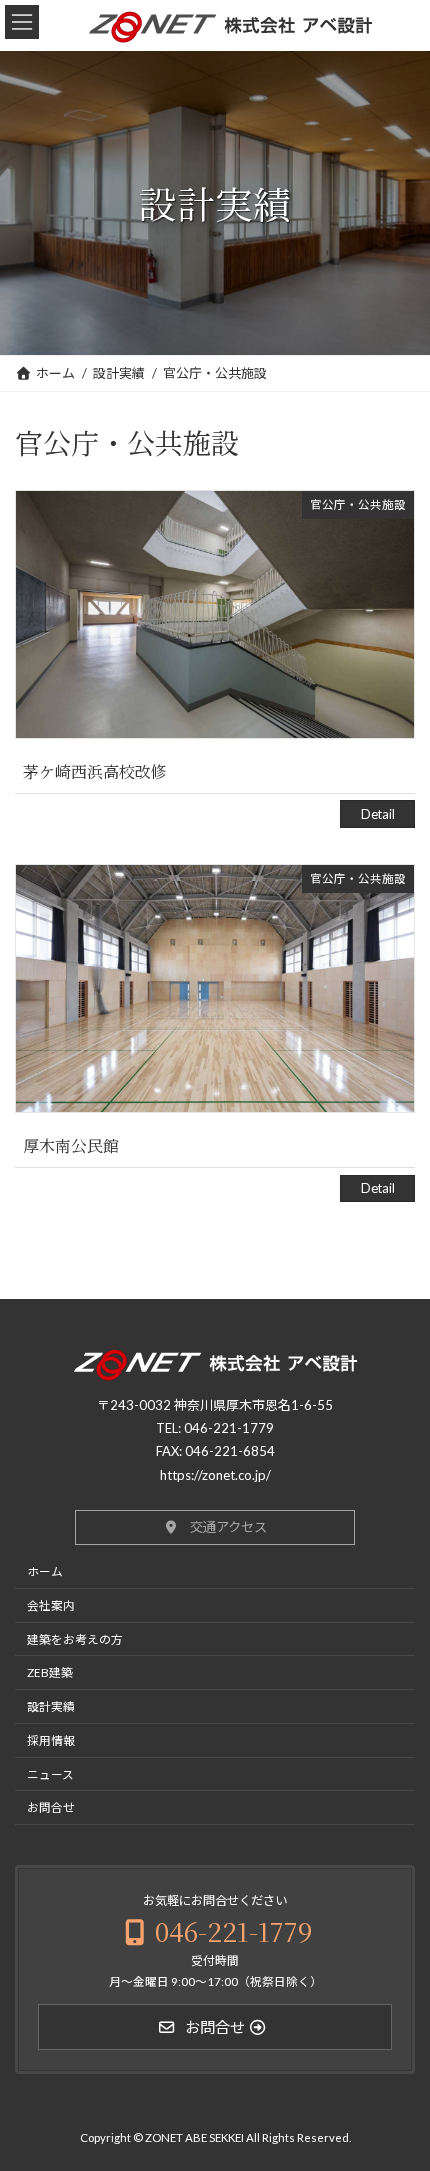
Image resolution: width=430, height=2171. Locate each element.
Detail (378, 814)
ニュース (50, 1774)
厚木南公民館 (71, 1145)
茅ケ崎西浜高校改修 (95, 771)
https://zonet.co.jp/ (215, 1475)
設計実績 (51, 1706)
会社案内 (51, 1605)
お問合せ (51, 1808)
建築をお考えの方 (75, 1639)
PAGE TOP (409, 2148)
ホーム (45, 1571)
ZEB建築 (50, 1673)
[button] (215, 1528)
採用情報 (51, 1740)
